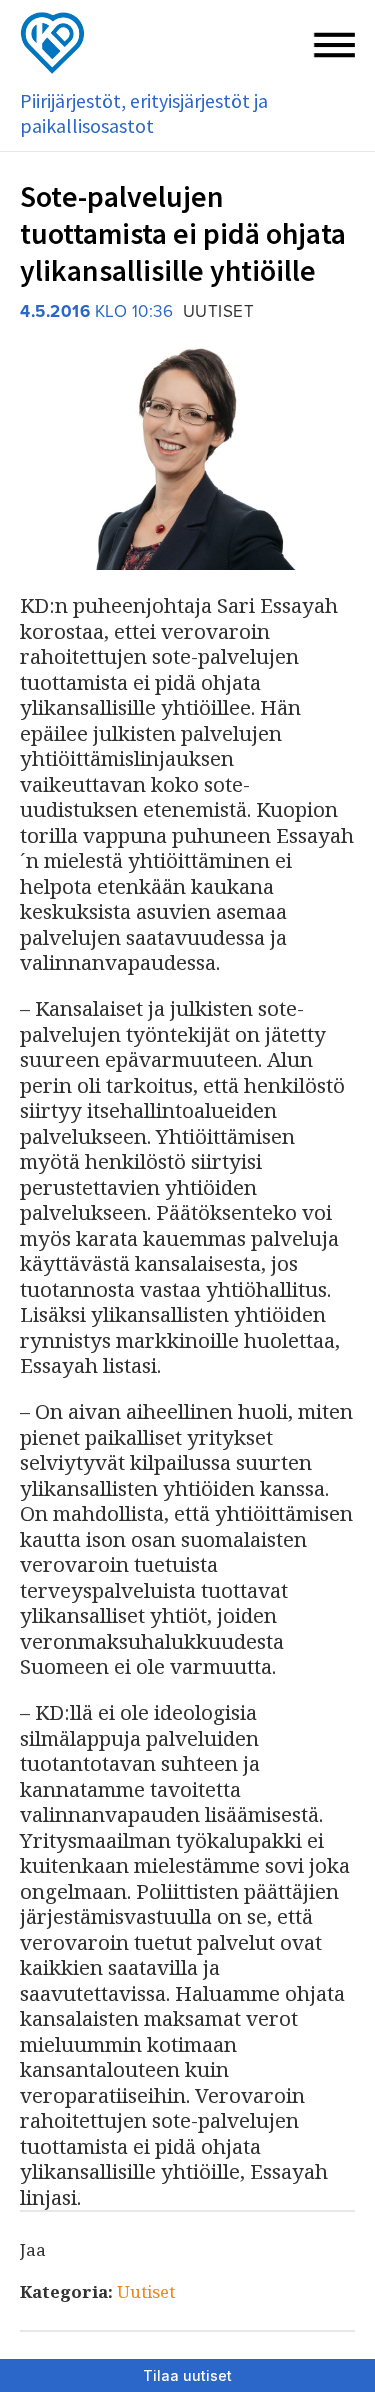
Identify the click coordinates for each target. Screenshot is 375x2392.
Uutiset (146, 2291)
